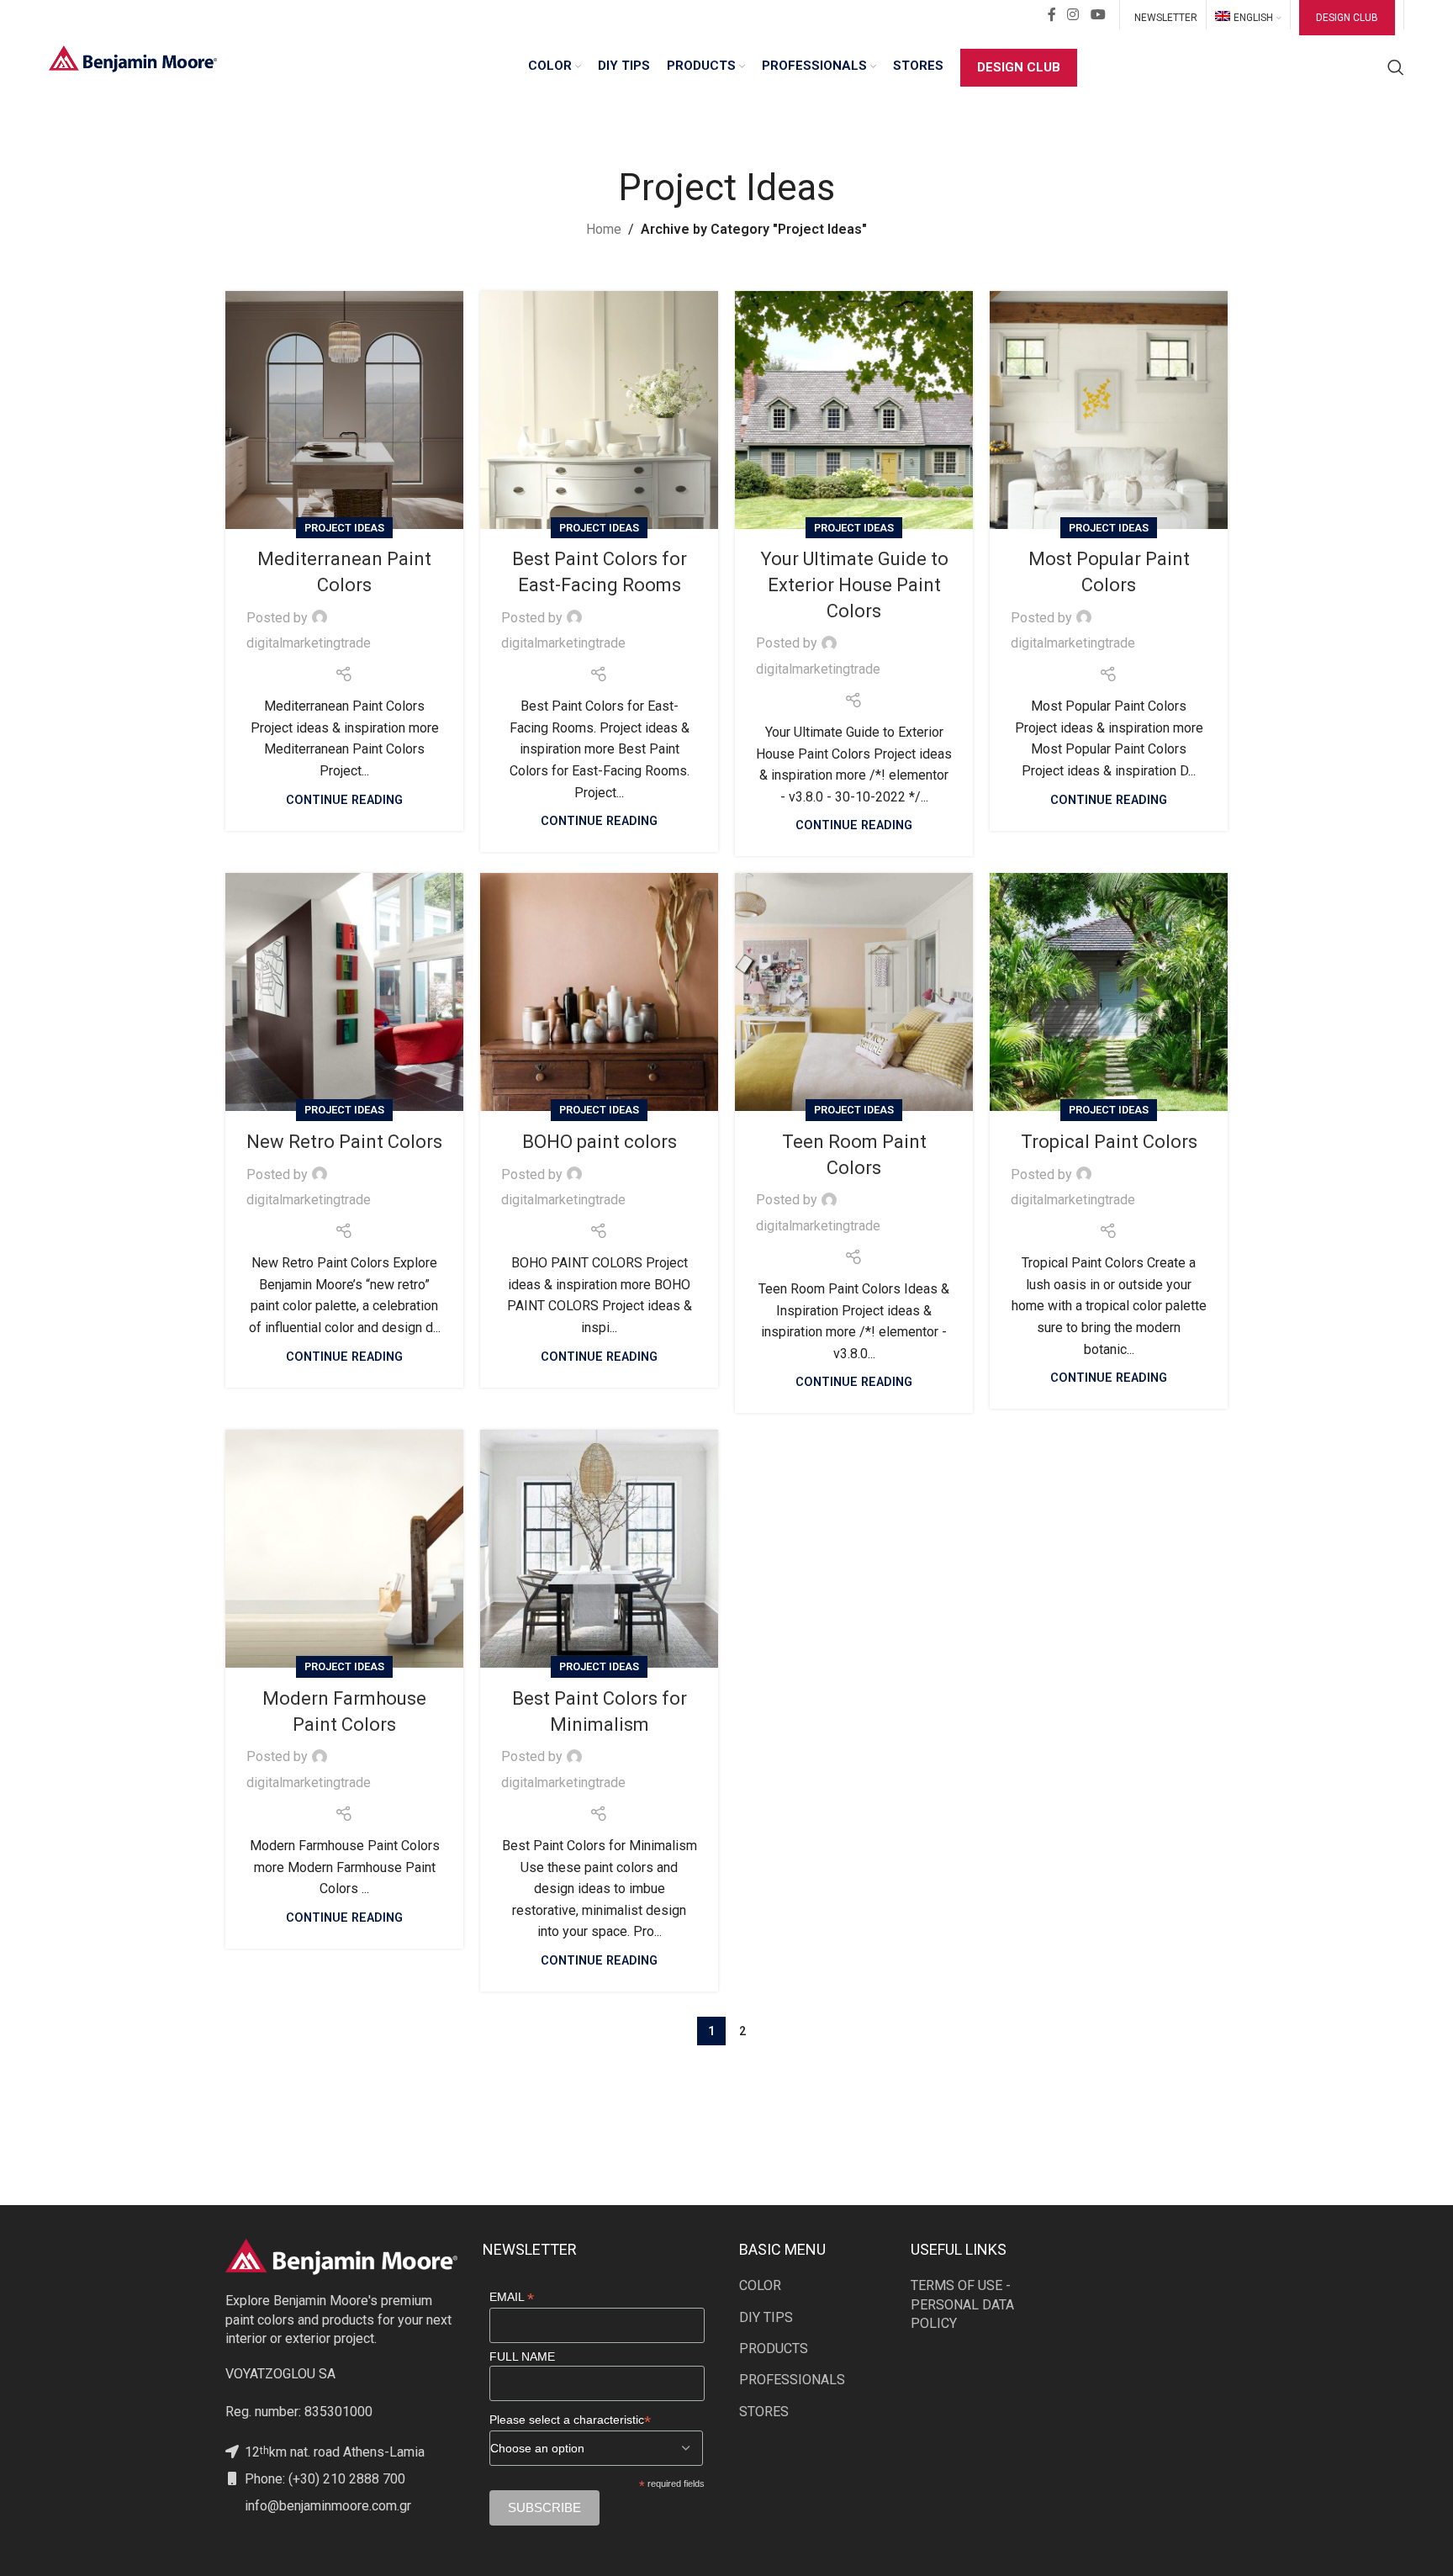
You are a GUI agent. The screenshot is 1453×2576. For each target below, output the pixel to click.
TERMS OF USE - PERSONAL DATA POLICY (962, 2304)
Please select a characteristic (570, 2420)
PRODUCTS (774, 2349)
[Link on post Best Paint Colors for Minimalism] (599, 1549)
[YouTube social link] (1098, 15)
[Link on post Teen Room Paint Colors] (854, 992)
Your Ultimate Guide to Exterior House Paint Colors (854, 585)
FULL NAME (522, 2356)
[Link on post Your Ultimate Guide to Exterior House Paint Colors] (854, 410)
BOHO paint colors (600, 1142)
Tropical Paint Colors (1109, 1142)
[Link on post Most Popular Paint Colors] (1109, 410)
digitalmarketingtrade (309, 643)
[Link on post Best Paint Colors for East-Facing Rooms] (599, 410)
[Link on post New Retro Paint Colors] (344, 992)
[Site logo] (133, 58)
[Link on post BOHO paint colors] (599, 992)
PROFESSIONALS (792, 2380)
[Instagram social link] (1073, 15)
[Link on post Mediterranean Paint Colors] (344, 410)
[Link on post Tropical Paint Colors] (1109, 992)
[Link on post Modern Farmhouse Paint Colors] (344, 1549)
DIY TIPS (766, 2317)
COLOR (760, 2285)
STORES (764, 2412)
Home (604, 229)
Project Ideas (344, 528)
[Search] (1396, 67)
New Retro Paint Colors (344, 1142)
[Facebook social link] (1052, 15)
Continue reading (344, 800)
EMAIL (512, 2297)
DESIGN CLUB (1347, 18)
